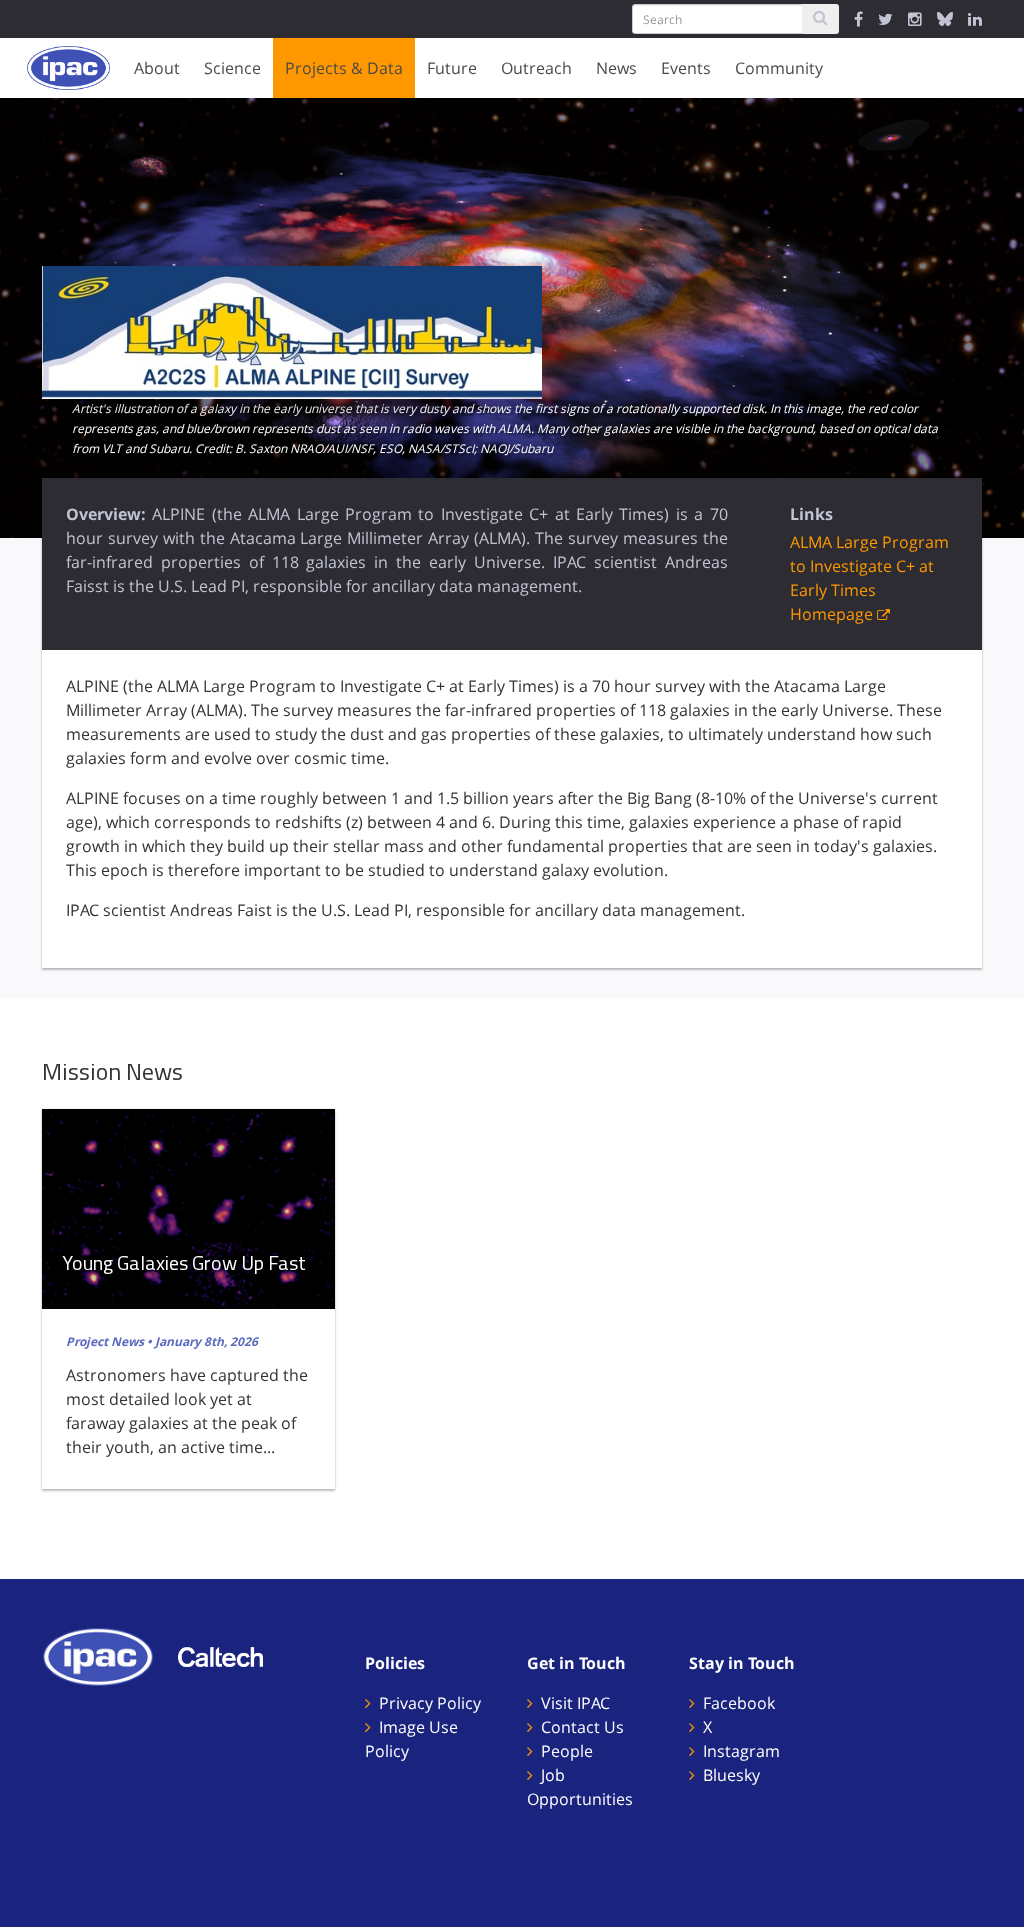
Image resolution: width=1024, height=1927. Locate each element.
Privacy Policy (430, 1703)
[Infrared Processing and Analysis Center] (108, 1655)
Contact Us (582, 1727)
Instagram (741, 1751)
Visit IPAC (575, 1703)
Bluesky (731, 1775)
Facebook (739, 1703)
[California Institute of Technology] (230, 1655)
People (567, 1751)
